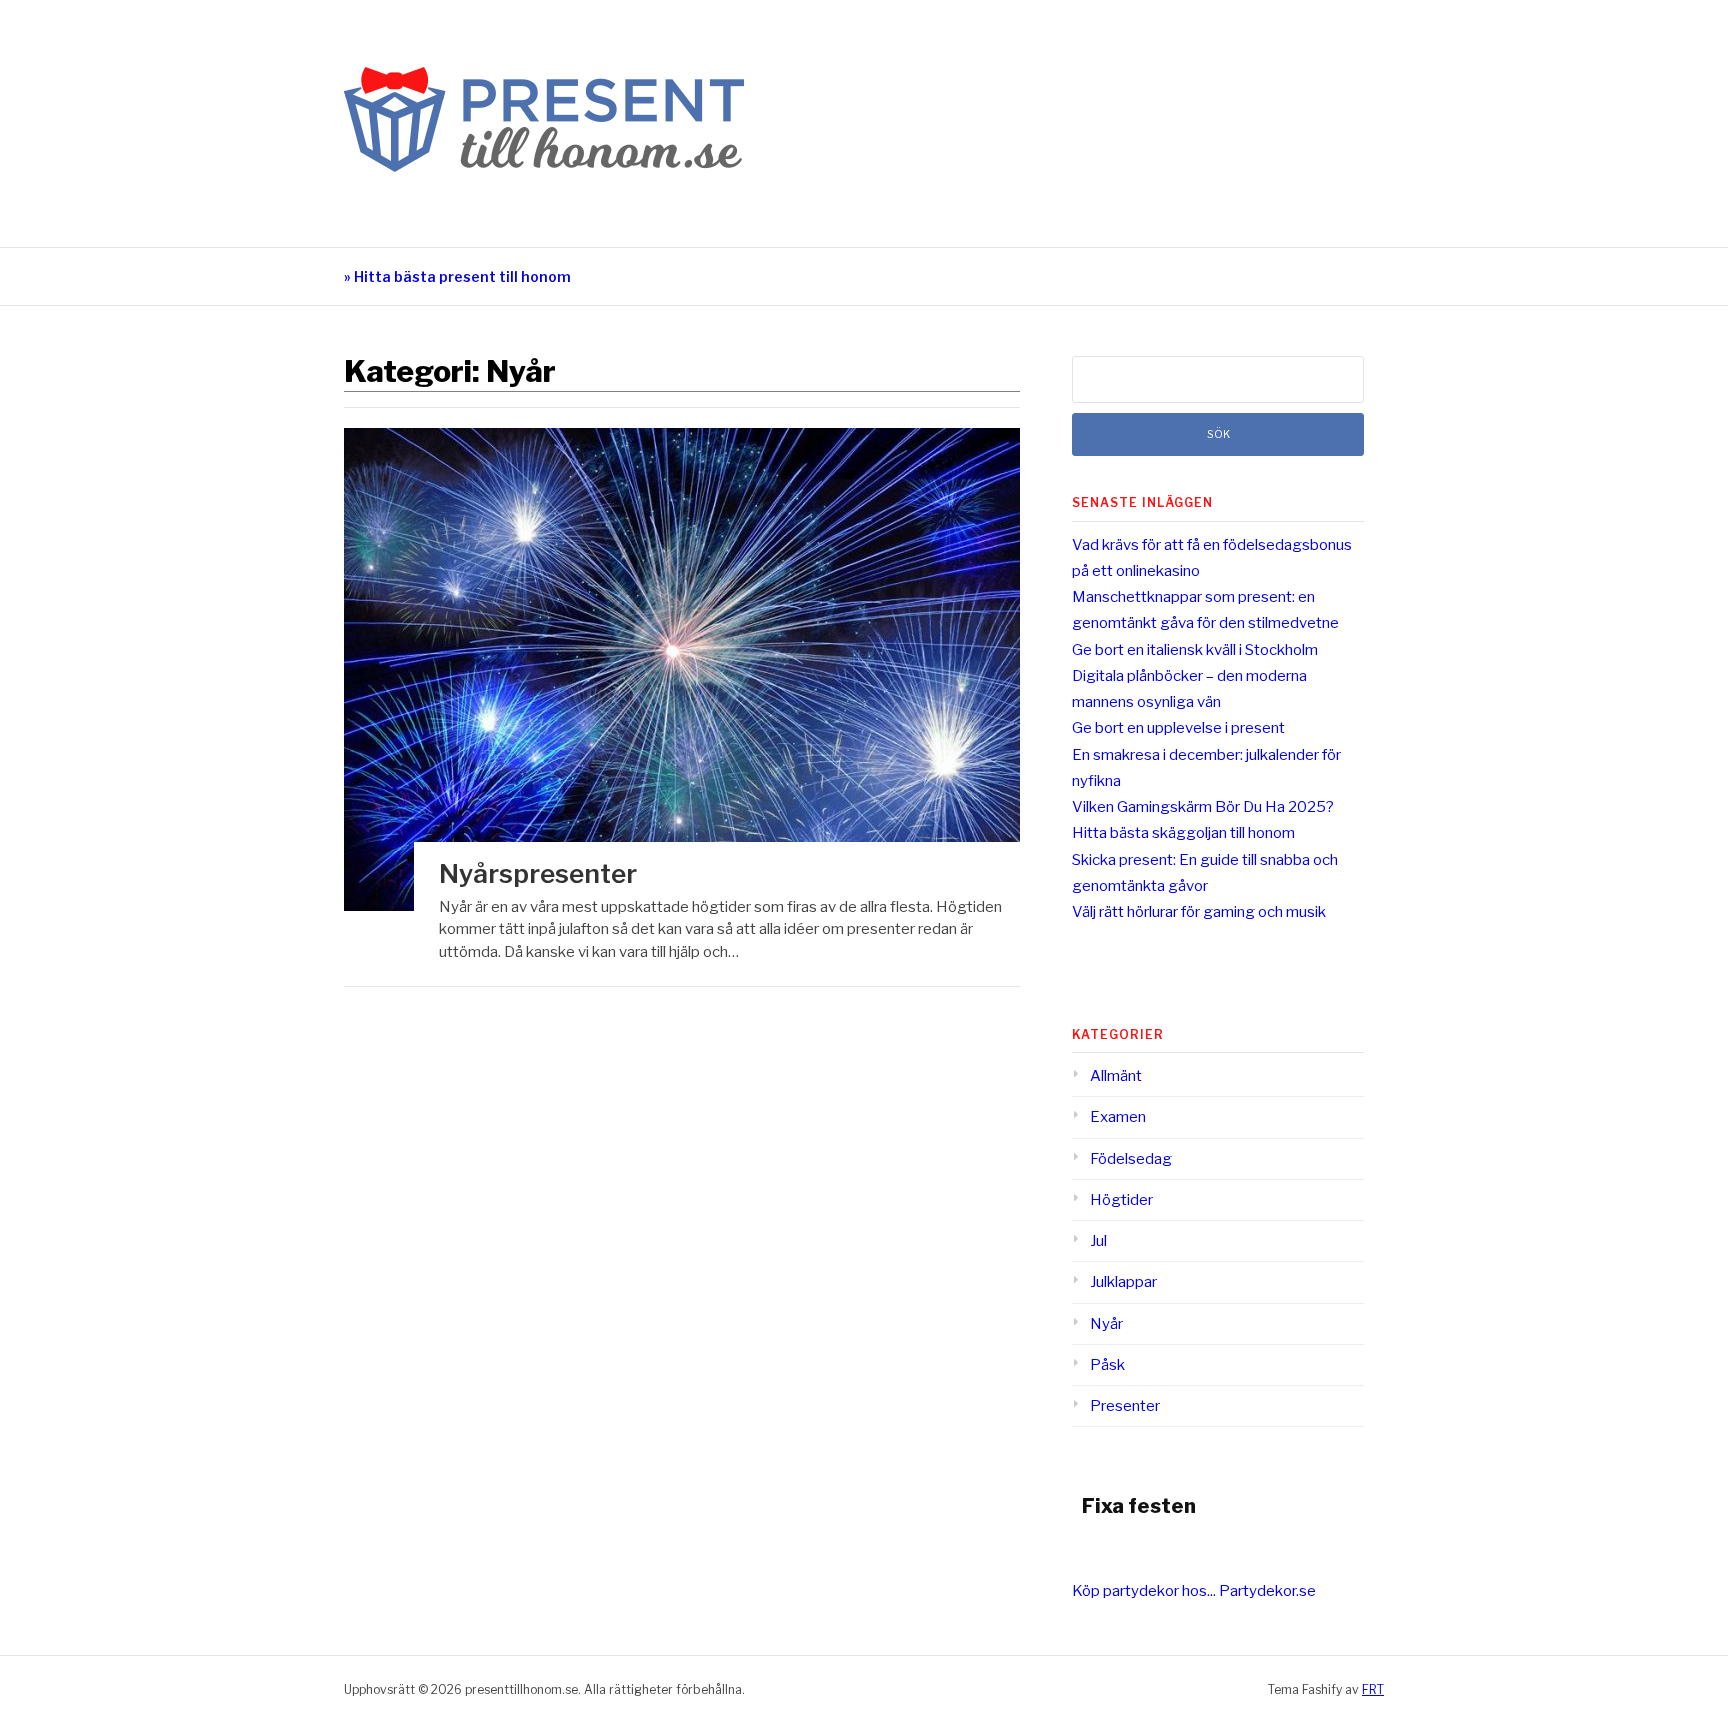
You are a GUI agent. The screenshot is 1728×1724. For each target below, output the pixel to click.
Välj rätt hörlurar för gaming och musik (1199, 912)
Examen (1118, 1117)
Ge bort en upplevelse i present (1178, 728)
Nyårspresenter (538, 873)
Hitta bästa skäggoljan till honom (1183, 833)
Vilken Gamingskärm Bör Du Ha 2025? (1203, 807)
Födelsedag (1131, 1159)
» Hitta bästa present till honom (457, 276)
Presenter (1125, 1406)
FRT (1373, 1689)
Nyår (1106, 1324)
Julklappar (1123, 1282)
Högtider (1121, 1200)
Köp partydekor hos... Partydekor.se (1194, 1591)
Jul (1098, 1241)
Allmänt (1116, 1076)
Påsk (1107, 1365)
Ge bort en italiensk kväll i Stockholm (1195, 650)
